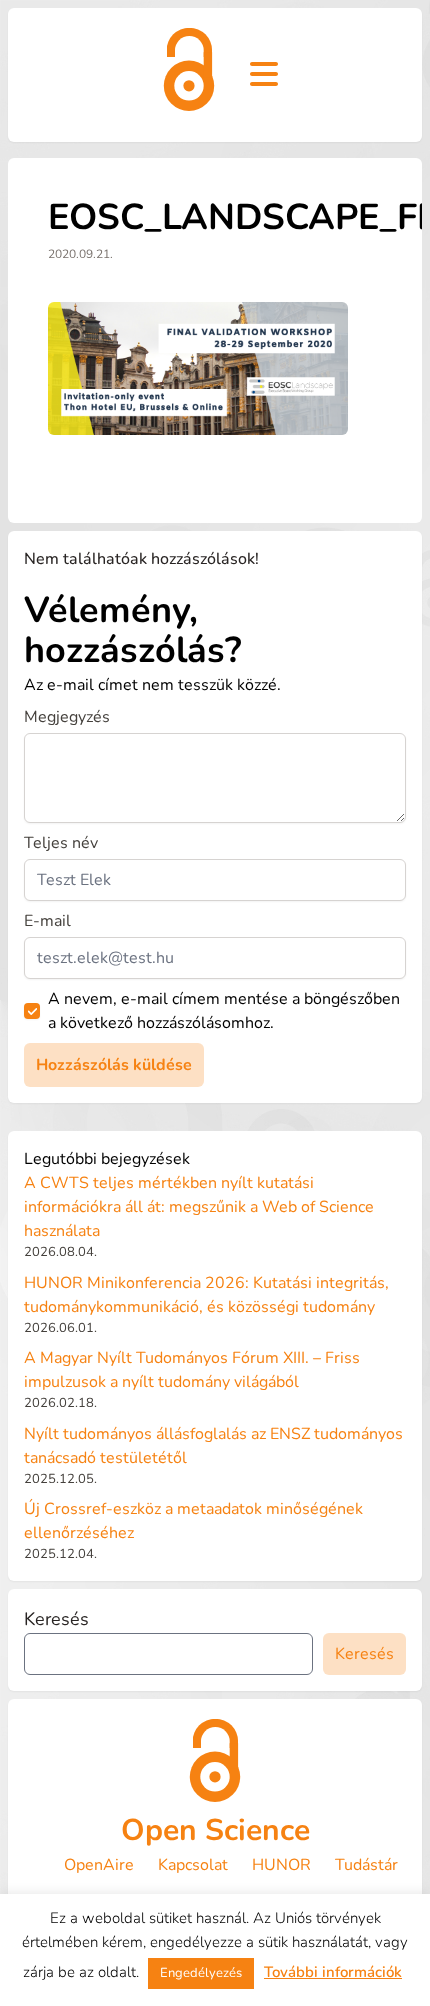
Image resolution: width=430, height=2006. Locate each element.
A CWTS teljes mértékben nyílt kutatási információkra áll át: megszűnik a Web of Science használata (199, 1207)
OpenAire (99, 1865)
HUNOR (281, 1865)
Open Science (215, 1830)
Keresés (56, 1619)
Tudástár (366, 1865)
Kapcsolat (193, 1865)
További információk (333, 1972)
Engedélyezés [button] (201, 1973)
